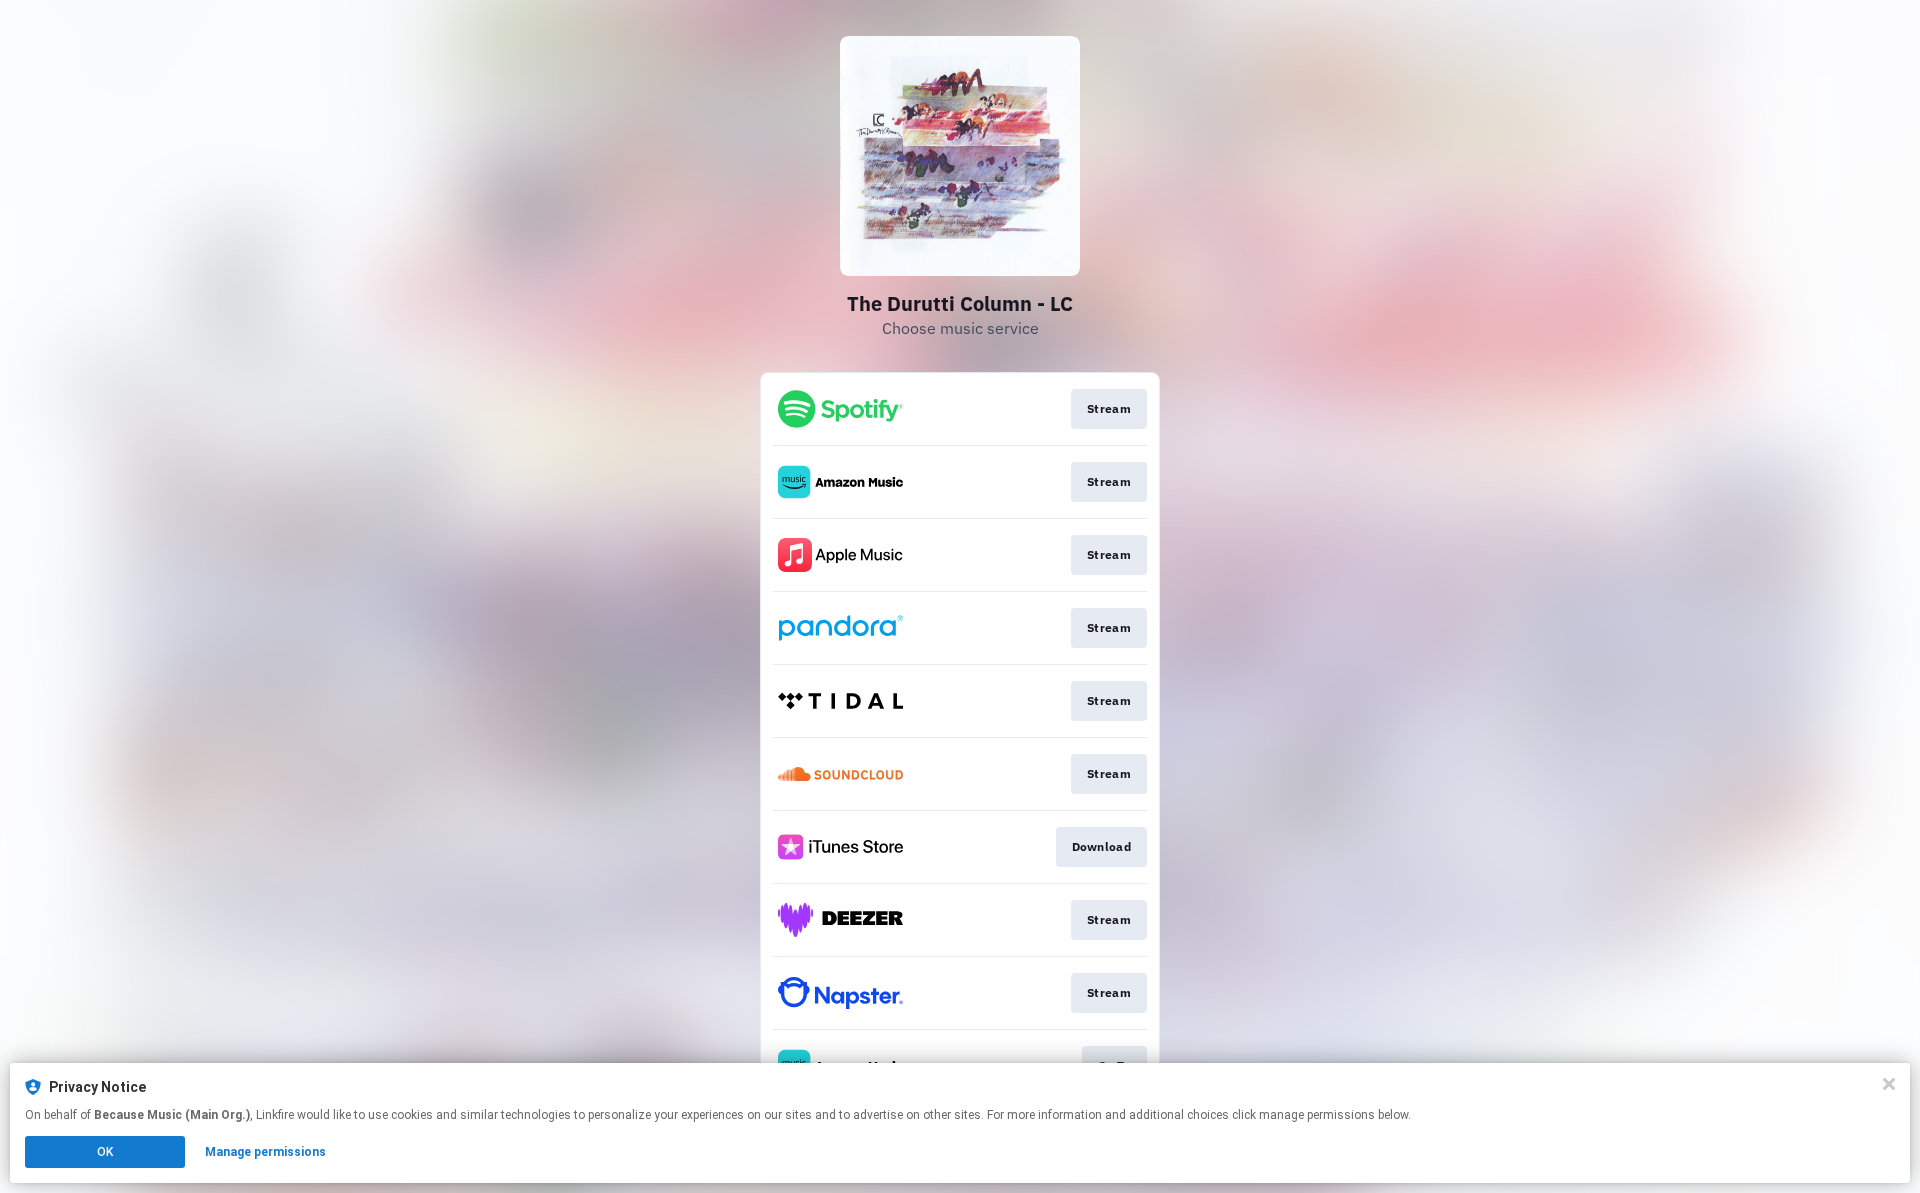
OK (105, 1152)
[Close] (1889, 1084)
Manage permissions (265, 1152)
